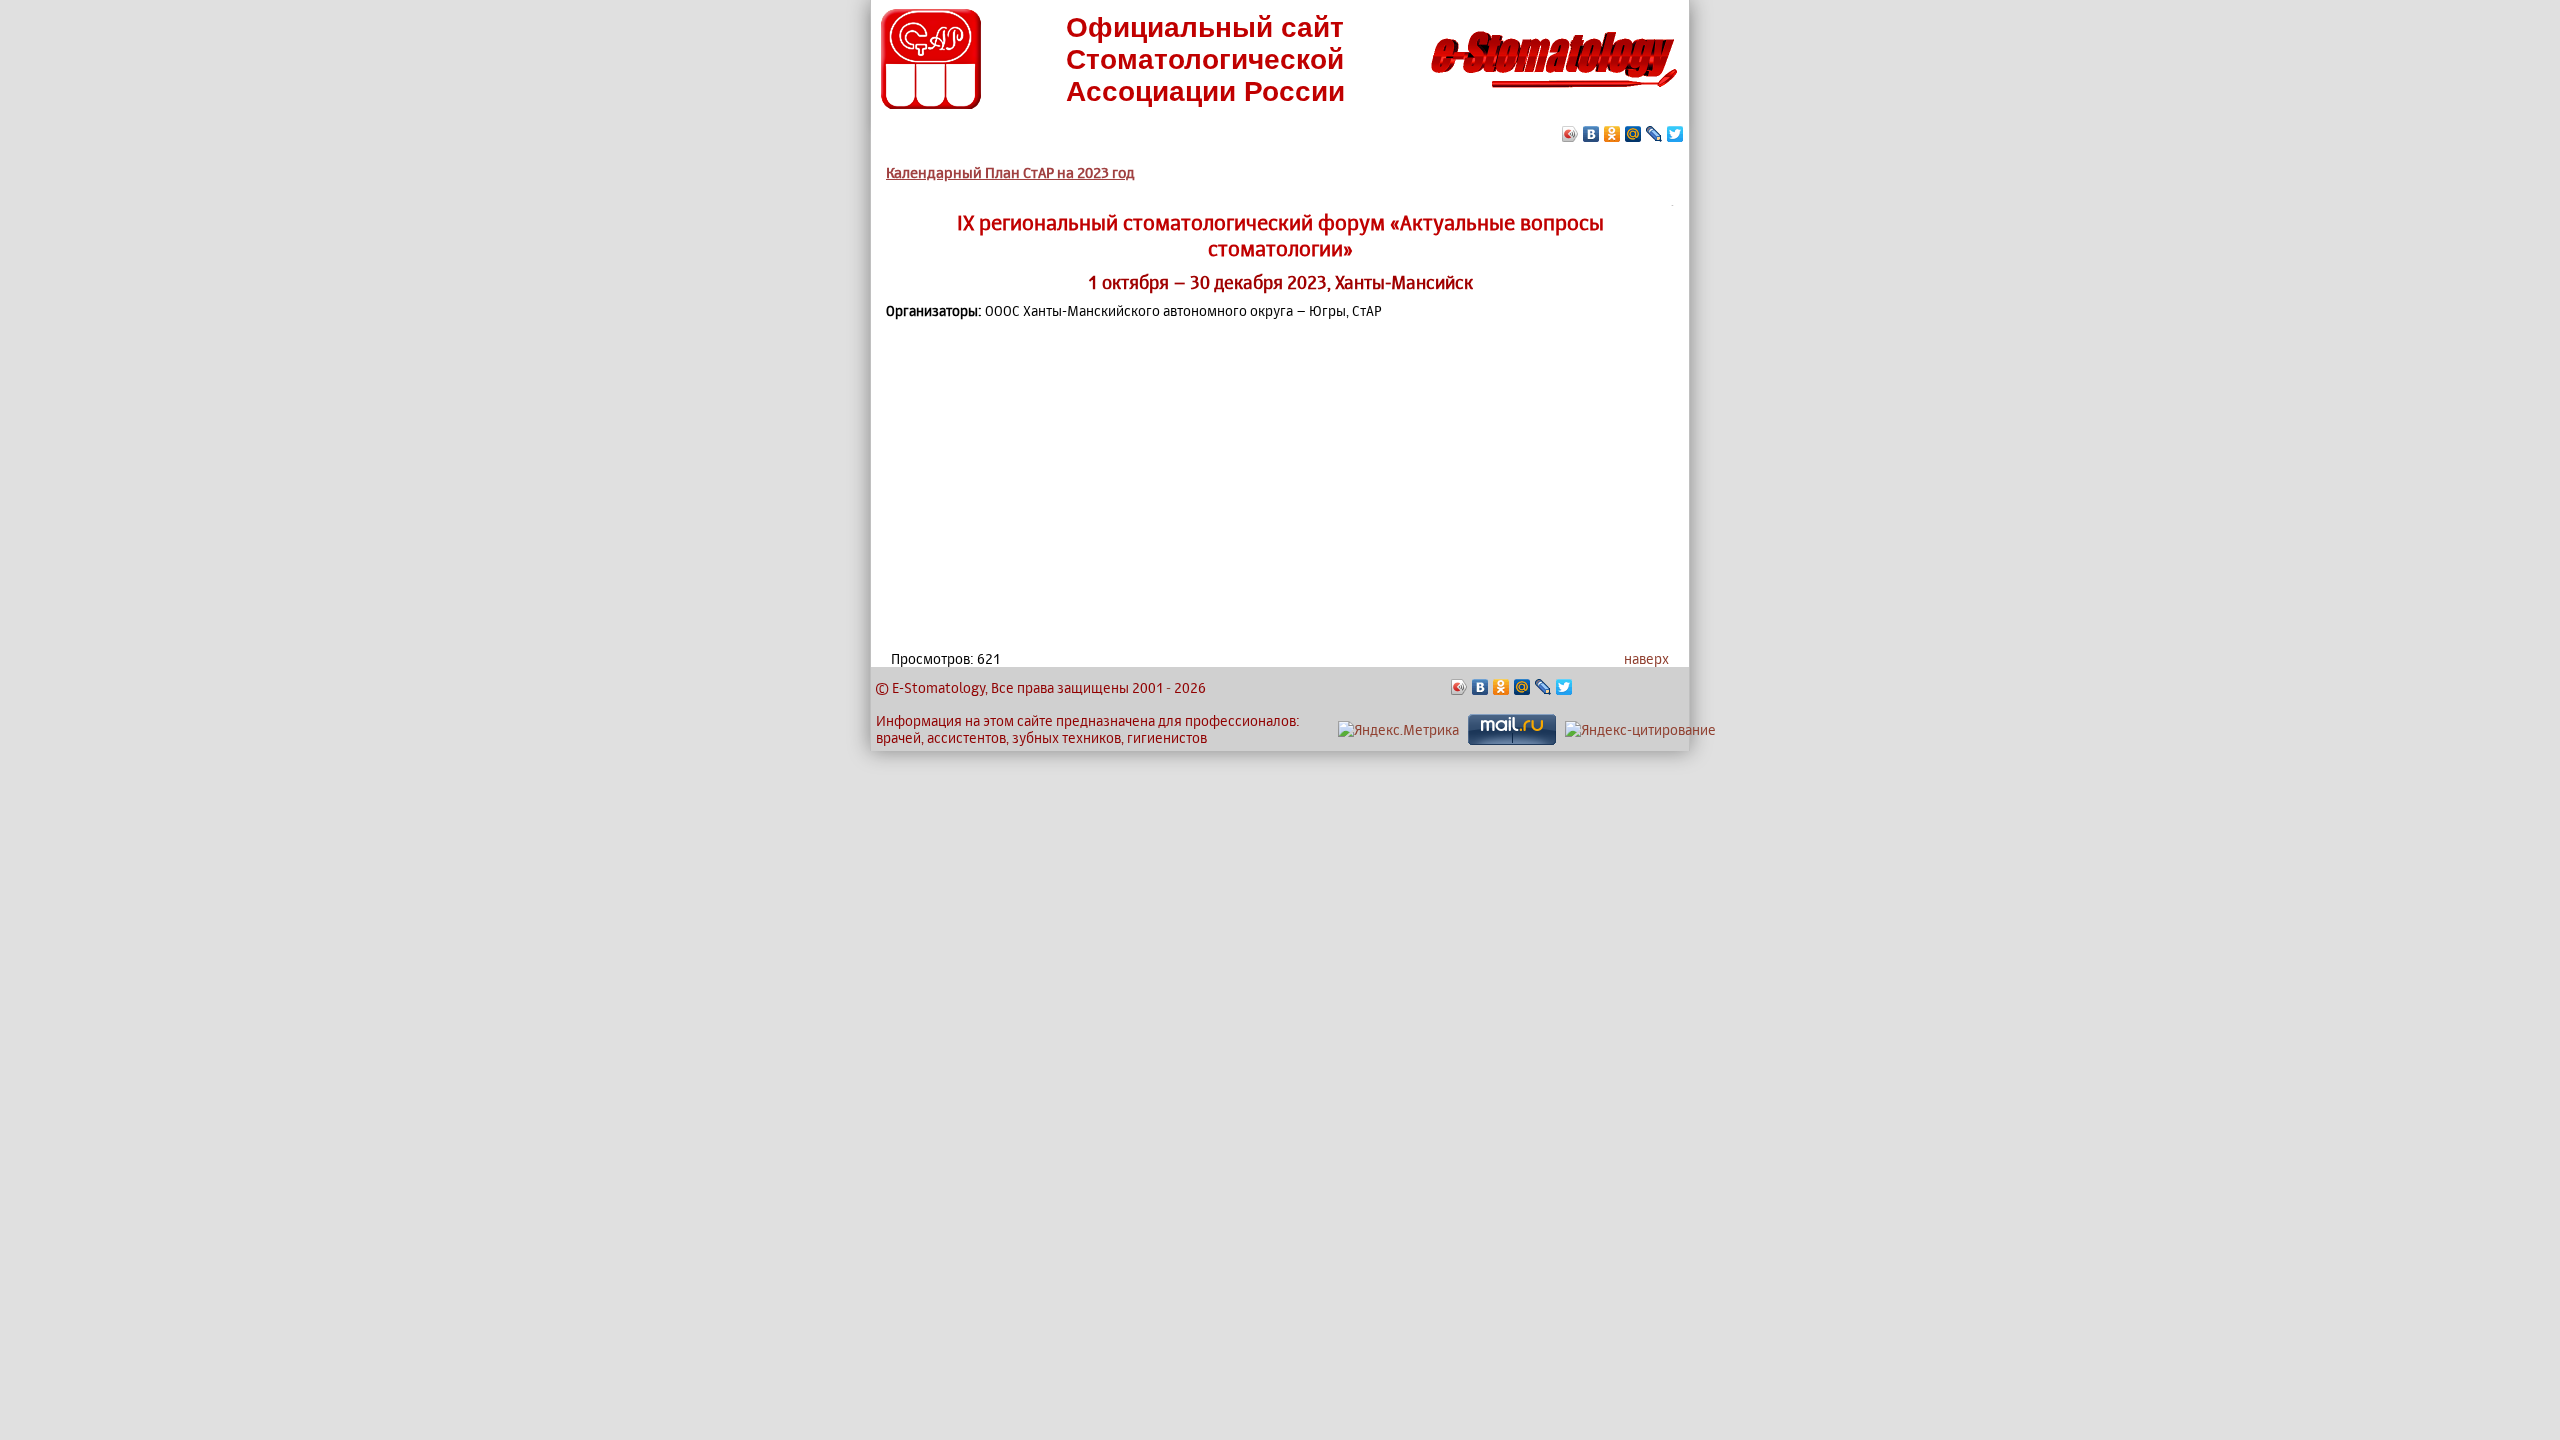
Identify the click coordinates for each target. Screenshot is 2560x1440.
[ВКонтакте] (1591, 134)
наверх (1646, 658)
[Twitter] (1675, 134)
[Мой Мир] (1633, 134)
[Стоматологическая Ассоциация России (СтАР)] (931, 103)
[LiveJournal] (1654, 134)
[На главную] (1554, 93)
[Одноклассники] (1612, 134)
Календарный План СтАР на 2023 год (1010, 172)
